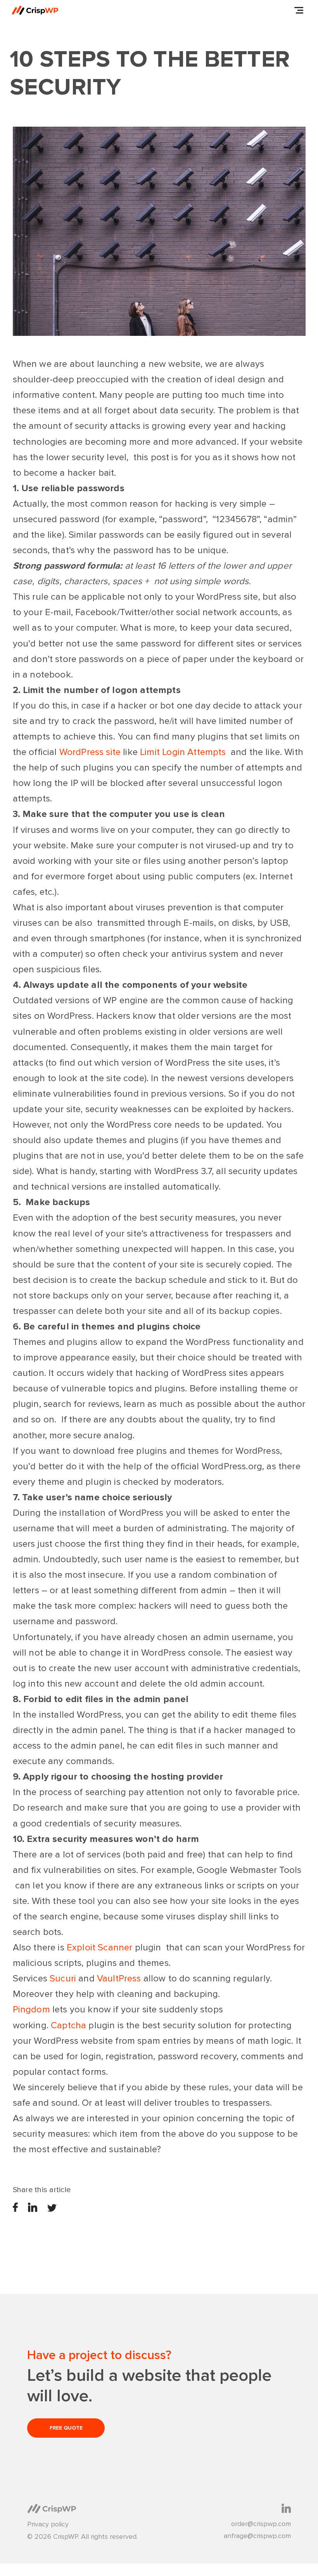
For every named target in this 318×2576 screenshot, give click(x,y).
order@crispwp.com (261, 2524)
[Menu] (299, 10)
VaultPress (119, 1978)
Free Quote (66, 2428)
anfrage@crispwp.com (257, 2536)
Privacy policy (48, 2524)
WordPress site (90, 752)
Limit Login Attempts (183, 752)
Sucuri (63, 1978)
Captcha (68, 2025)
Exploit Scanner (100, 1947)
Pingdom (31, 2009)
